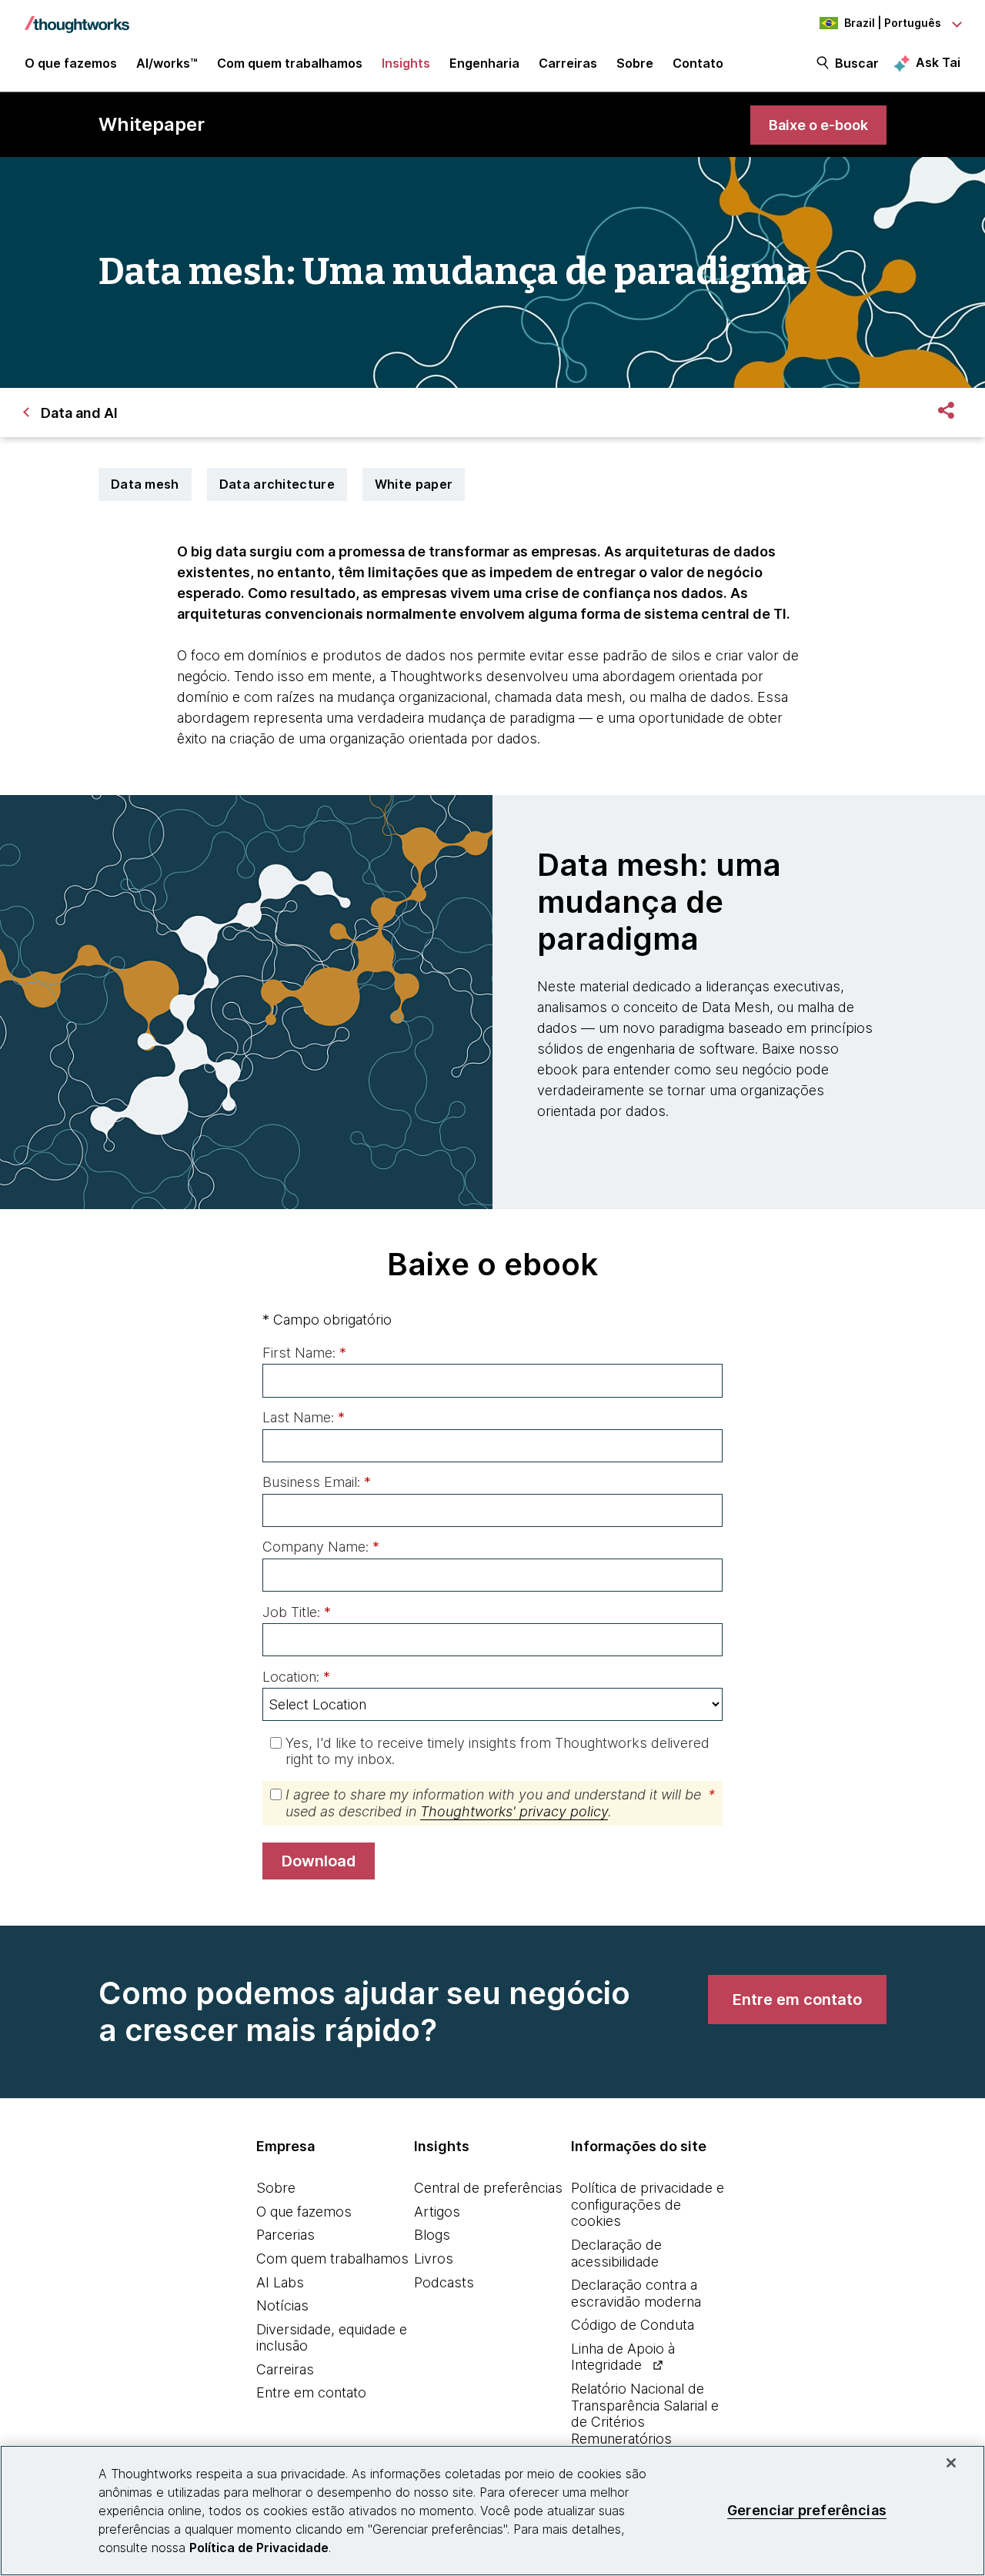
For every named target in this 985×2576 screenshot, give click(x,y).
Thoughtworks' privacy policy (514, 1811)
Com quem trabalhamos (332, 2259)
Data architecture (277, 484)
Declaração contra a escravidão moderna (636, 2293)
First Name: (304, 1353)
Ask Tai (938, 62)
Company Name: (321, 1547)
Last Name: (304, 1417)
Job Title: (297, 1612)
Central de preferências (488, 2188)
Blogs (432, 2235)
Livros (434, 2259)
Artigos (437, 2212)
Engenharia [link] (484, 63)
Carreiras (285, 2369)
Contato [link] (698, 63)
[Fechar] (951, 2463)
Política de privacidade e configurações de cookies (648, 2204)
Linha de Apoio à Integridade (623, 2357)
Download (319, 1861)
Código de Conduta (633, 2325)
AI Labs (280, 2282)
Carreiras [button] (568, 63)
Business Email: (317, 1482)
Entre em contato (311, 2392)
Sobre (276, 2188)
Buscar (857, 63)
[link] (818, 125)
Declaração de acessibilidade (616, 2253)
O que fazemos (304, 2212)
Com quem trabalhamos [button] (290, 63)
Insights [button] (406, 63)
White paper (414, 484)
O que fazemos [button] (71, 63)
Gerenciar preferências (807, 2510)
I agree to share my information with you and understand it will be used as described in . (500, 1803)
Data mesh (145, 484)
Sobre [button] (635, 63)
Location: (296, 1677)
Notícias (282, 2305)
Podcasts (444, 2282)
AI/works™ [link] (167, 63)
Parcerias (285, 2235)
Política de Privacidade (259, 2548)
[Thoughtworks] (77, 17)
